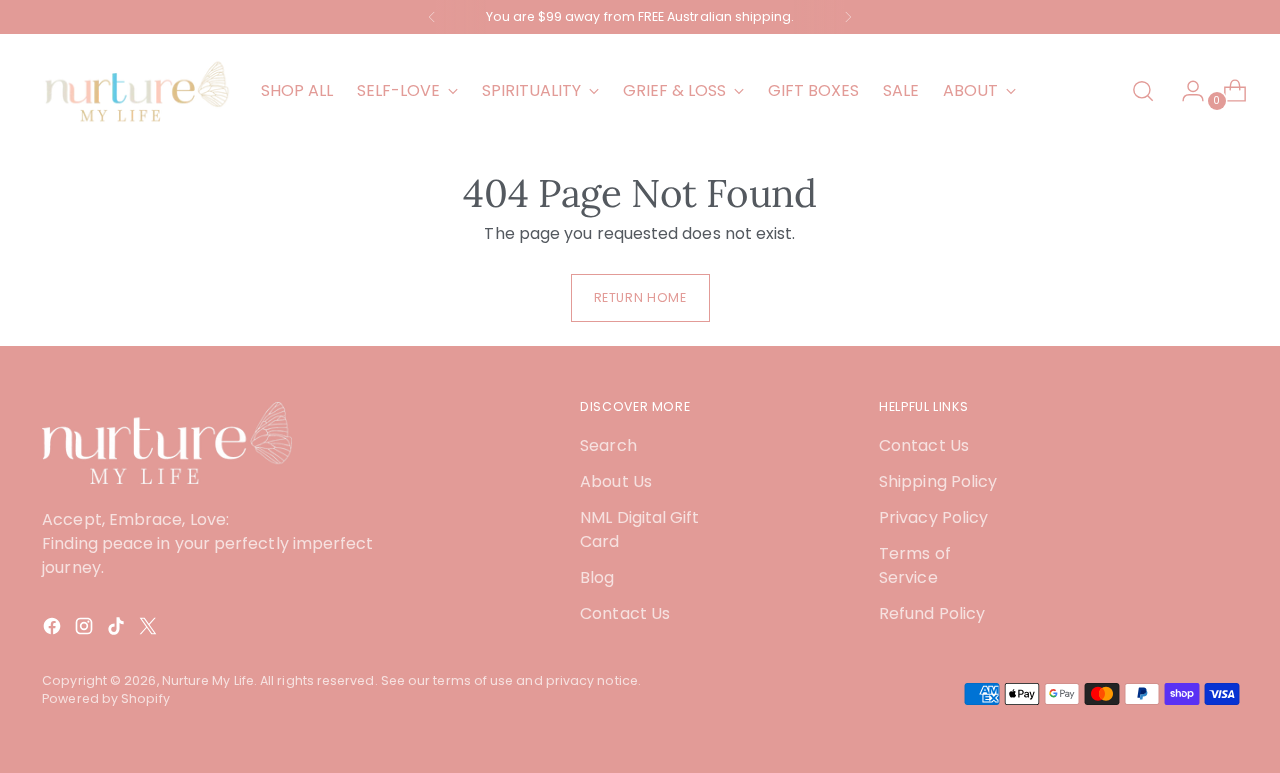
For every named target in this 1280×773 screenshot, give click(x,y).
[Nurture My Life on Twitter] (150, 629)
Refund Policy (932, 613)
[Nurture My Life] (137, 91)
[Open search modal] (1143, 91)
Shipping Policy (938, 481)
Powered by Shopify (105, 698)
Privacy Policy (933, 517)
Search (608, 445)
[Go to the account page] (1185, 91)
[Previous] (432, 17)
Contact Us (625, 613)
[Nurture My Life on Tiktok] (118, 629)
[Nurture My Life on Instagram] (86, 629)
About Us (616, 481)
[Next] (848, 17)
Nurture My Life (208, 680)
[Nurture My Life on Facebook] (54, 629)
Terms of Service (915, 565)
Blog (597, 577)
